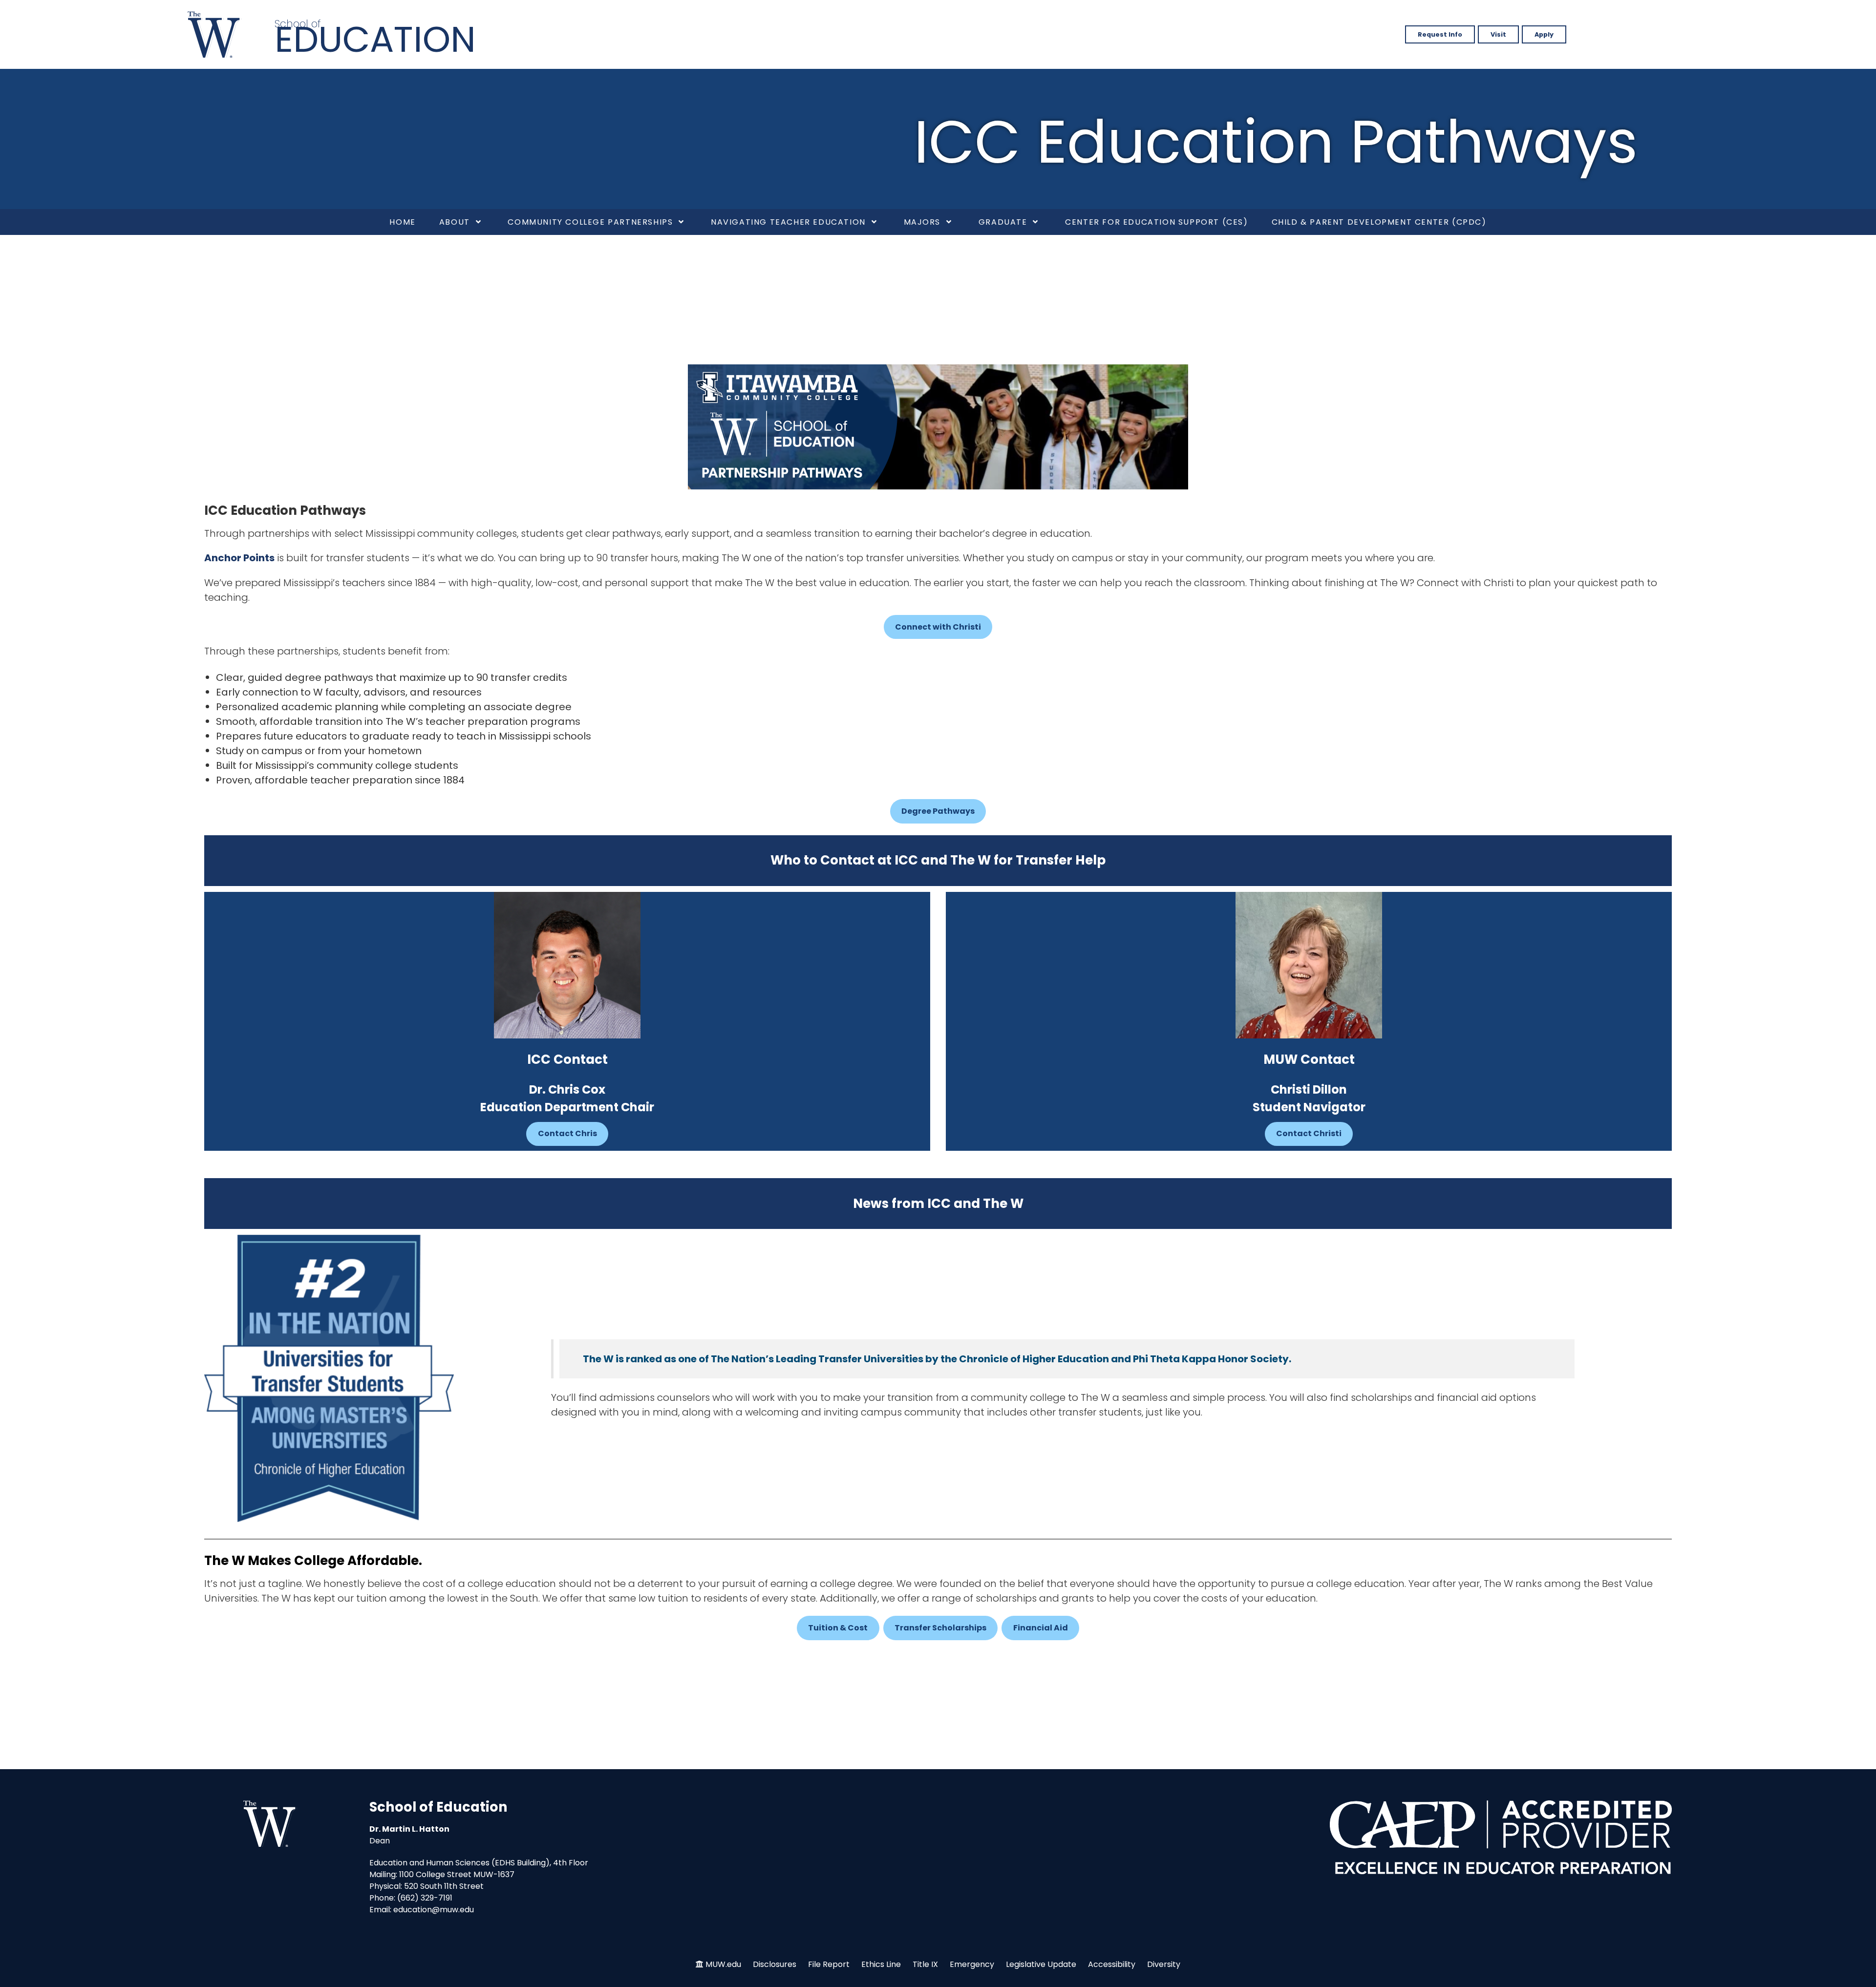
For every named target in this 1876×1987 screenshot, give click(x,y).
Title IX (925, 1964)
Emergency (972, 1964)
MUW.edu (723, 1964)
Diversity (1164, 1964)
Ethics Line (881, 1964)
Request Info (1440, 34)
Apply (1544, 34)
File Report (829, 1964)
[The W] (214, 34)
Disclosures (775, 1964)
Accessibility (1112, 1964)
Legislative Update (1041, 1964)
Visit (1498, 34)
